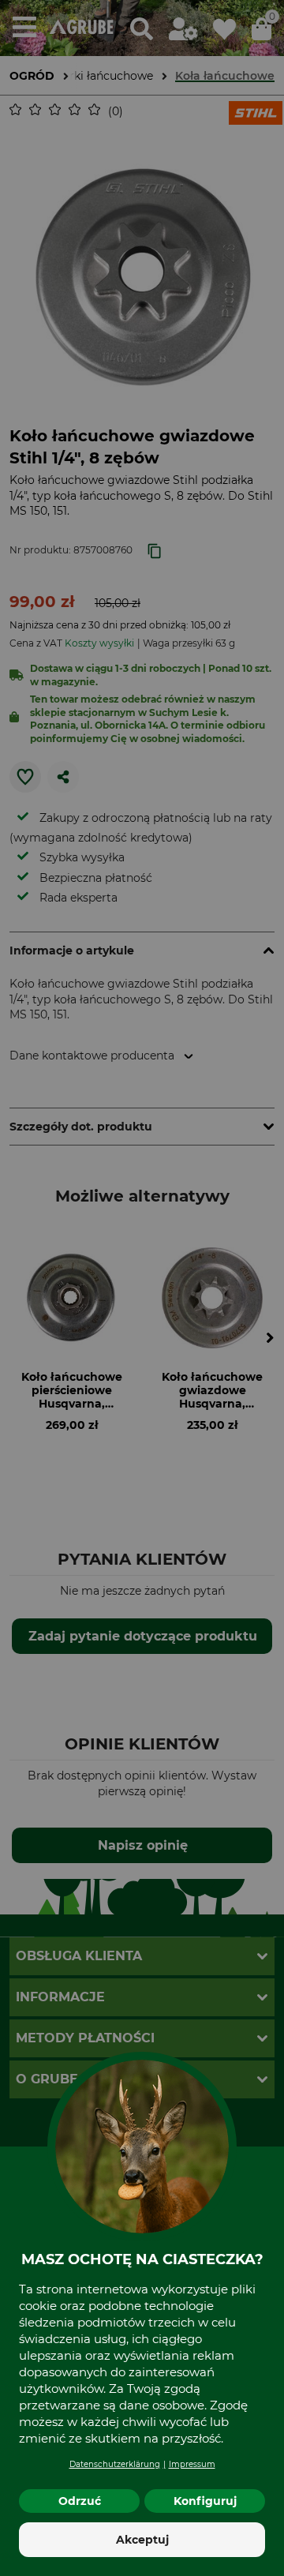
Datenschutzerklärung (115, 2464)
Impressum (192, 2464)
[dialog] (142, 1288)
